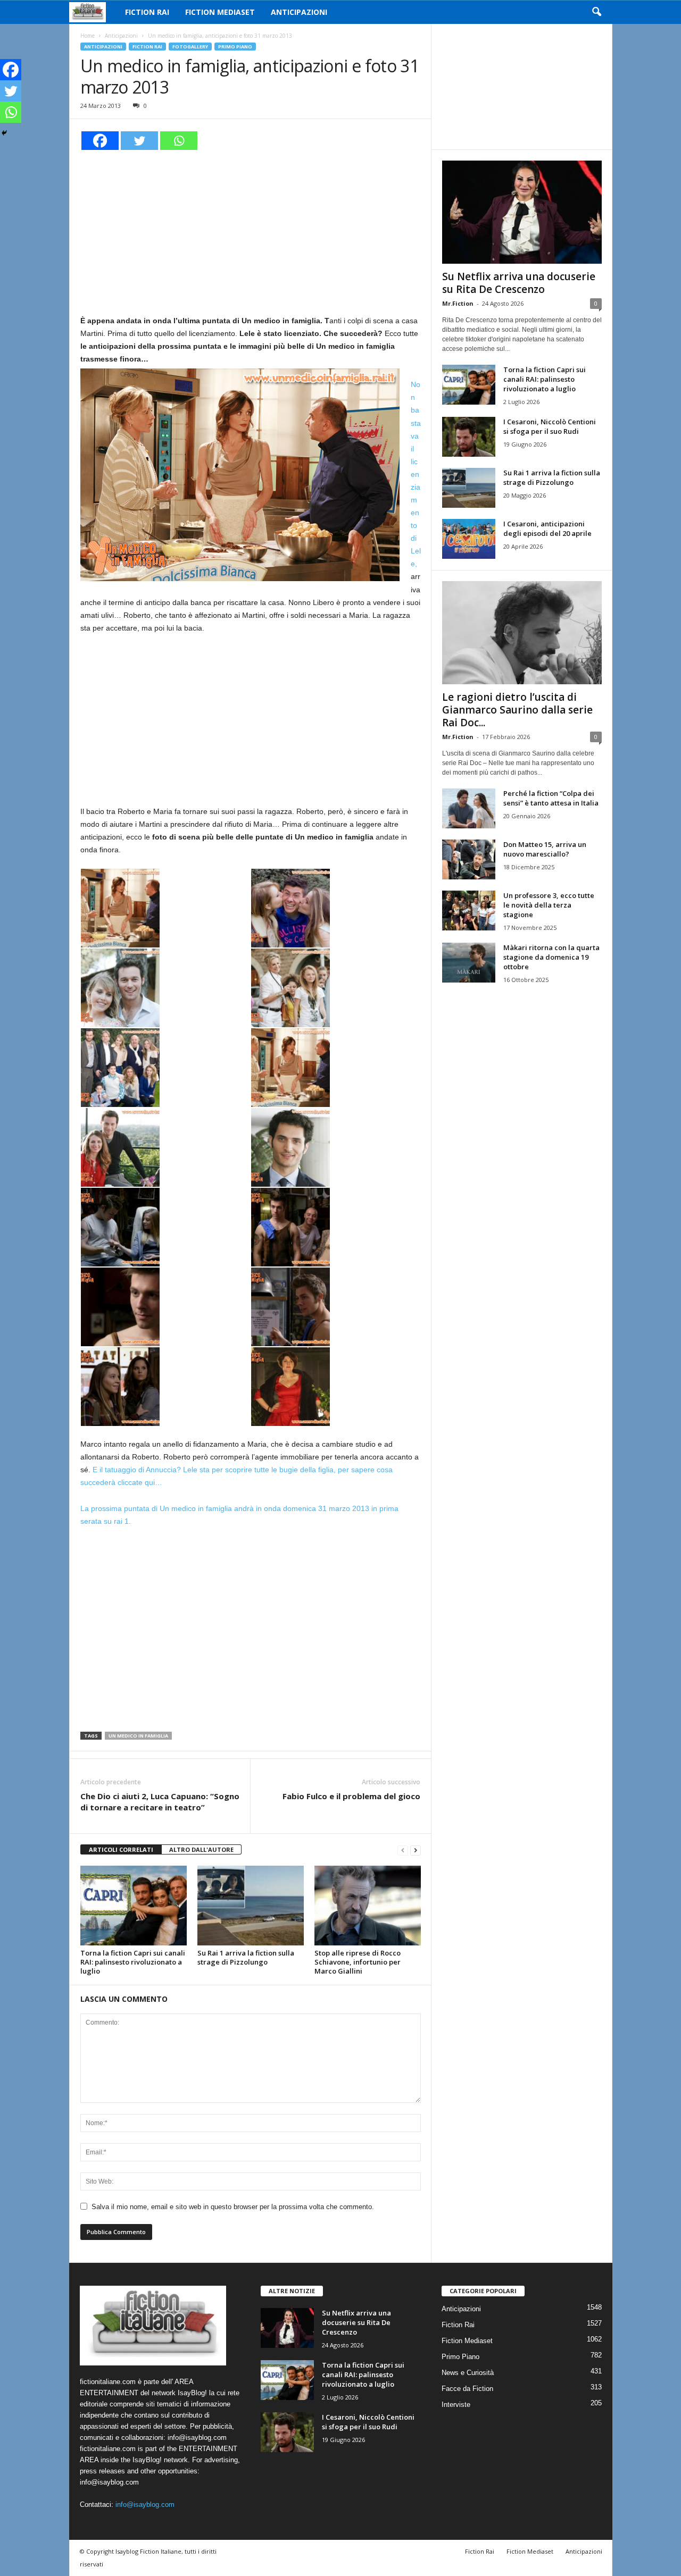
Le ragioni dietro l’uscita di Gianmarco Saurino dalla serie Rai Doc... (517, 710)
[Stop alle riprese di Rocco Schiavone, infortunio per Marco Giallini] (368, 1906)
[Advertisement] (251, 231)
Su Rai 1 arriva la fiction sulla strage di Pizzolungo (246, 1957)
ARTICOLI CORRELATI (121, 1849)
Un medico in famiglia (138, 1736)
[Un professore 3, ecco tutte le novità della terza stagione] (469, 911)
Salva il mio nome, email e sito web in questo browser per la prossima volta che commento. (233, 2207)
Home (88, 36)
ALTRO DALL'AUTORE (201, 1849)
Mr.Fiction (458, 303)
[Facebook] (100, 141)
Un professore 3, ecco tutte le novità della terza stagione (549, 905)
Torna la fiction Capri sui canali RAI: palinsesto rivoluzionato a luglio (133, 1962)
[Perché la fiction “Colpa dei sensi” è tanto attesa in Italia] (469, 808)
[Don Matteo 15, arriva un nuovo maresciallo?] (469, 859)
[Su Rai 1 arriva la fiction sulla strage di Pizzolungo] (251, 1906)
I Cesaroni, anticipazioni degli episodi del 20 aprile (547, 528)
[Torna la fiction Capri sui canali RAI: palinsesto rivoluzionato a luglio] (134, 1906)
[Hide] (4, 133)
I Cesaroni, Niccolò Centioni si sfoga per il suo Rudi (550, 426)
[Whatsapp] (179, 141)
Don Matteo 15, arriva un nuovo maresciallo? (545, 849)
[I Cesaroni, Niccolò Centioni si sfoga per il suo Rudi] (469, 437)
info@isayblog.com (145, 2504)
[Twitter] (139, 141)
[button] (596, 12)
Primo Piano (235, 47)
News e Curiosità (468, 2373)
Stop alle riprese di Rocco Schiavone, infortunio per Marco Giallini (358, 1962)
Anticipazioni (299, 12)
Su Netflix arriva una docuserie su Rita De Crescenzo (519, 283)
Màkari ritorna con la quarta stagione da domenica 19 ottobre (551, 957)
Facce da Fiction (467, 2389)
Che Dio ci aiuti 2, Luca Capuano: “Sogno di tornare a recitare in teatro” (160, 1802)
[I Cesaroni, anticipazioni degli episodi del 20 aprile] (469, 539)
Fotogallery (190, 47)
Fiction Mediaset (220, 12)
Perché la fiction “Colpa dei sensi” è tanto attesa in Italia (551, 798)
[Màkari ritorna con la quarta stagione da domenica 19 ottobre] (469, 963)
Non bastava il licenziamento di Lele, (416, 474)
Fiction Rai (147, 12)
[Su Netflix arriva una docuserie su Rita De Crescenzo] (522, 212)
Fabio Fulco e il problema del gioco (351, 1796)
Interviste (456, 2405)
